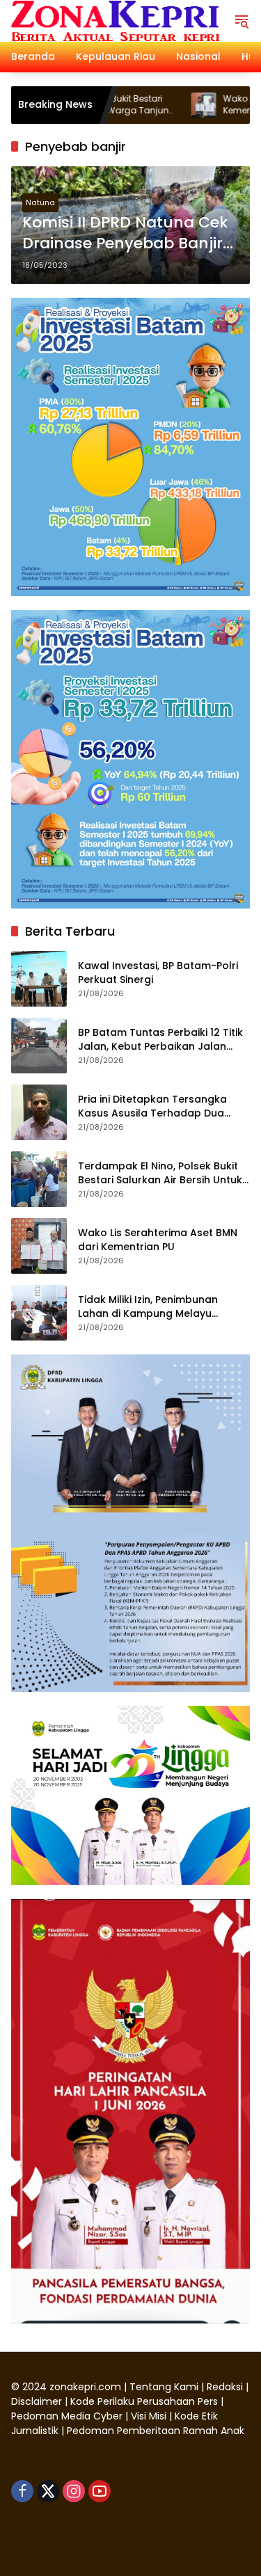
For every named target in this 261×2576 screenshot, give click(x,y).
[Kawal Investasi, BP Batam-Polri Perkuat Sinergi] (39, 979)
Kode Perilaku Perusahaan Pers (144, 2401)
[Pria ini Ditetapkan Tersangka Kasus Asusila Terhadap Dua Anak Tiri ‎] (39, 1112)
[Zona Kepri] (115, 20)
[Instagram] (74, 2491)
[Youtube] (100, 2491)
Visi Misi (149, 2416)
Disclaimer (38, 2401)
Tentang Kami (164, 2387)
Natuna (40, 202)
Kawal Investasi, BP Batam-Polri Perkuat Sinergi (158, 973)
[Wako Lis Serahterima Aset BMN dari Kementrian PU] (150, 105)
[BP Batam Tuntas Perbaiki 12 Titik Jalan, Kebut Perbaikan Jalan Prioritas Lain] (39, 1046)
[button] (242, 21)
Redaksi (225, 2387)
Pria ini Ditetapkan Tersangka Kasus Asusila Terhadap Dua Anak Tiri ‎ (152, 1106)
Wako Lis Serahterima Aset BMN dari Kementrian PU (158, 1240)
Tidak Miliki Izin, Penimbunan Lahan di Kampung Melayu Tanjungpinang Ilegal (148, 1307)
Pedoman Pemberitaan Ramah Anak (156, 2431)
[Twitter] (48, 2491)
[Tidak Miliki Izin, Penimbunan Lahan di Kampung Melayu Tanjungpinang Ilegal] (39, 1313)
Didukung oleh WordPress (76, 2541)
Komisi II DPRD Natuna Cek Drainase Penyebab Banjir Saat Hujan (125, 234)
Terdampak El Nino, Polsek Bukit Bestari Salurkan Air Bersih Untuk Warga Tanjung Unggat (160, 1173)
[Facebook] (22, 2491)
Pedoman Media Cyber (67, 2416)
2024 (34, 2387)
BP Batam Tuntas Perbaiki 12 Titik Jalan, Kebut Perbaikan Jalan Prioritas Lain (160, 1040)
